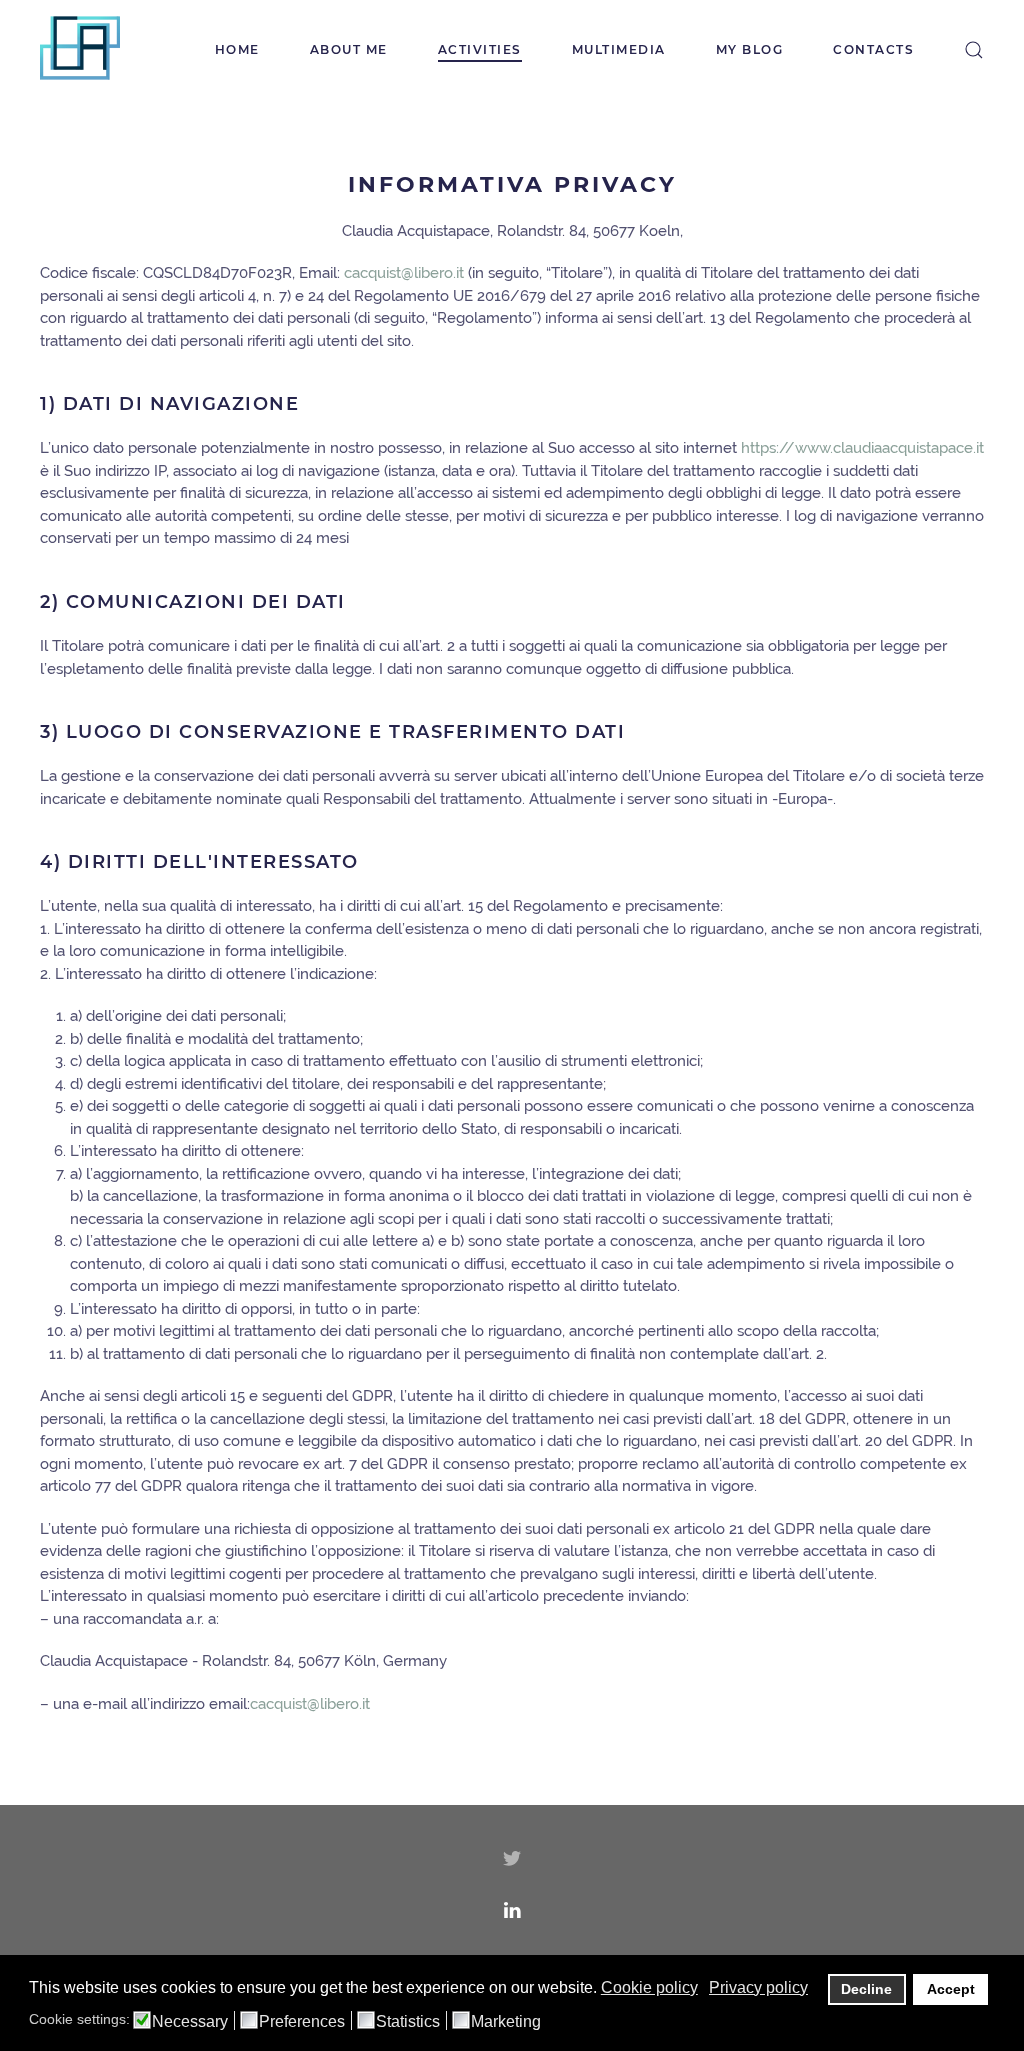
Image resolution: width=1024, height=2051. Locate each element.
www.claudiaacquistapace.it (889, 448)
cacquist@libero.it (310, 1704)
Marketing (506, 2022)
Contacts (873, 49)
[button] (974, 50)
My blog (750, 49)
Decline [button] (866, 1989)
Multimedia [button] (619, 49)
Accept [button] (951, 1989)
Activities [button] (480, 49)
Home (237, 49)
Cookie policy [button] (649, 1987)
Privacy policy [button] (758, 1987)
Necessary (190, 2022)
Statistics (408, 2022)
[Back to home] (80, 50)
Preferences (302, 2022)
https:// (768, 448)
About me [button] (349, 49)
